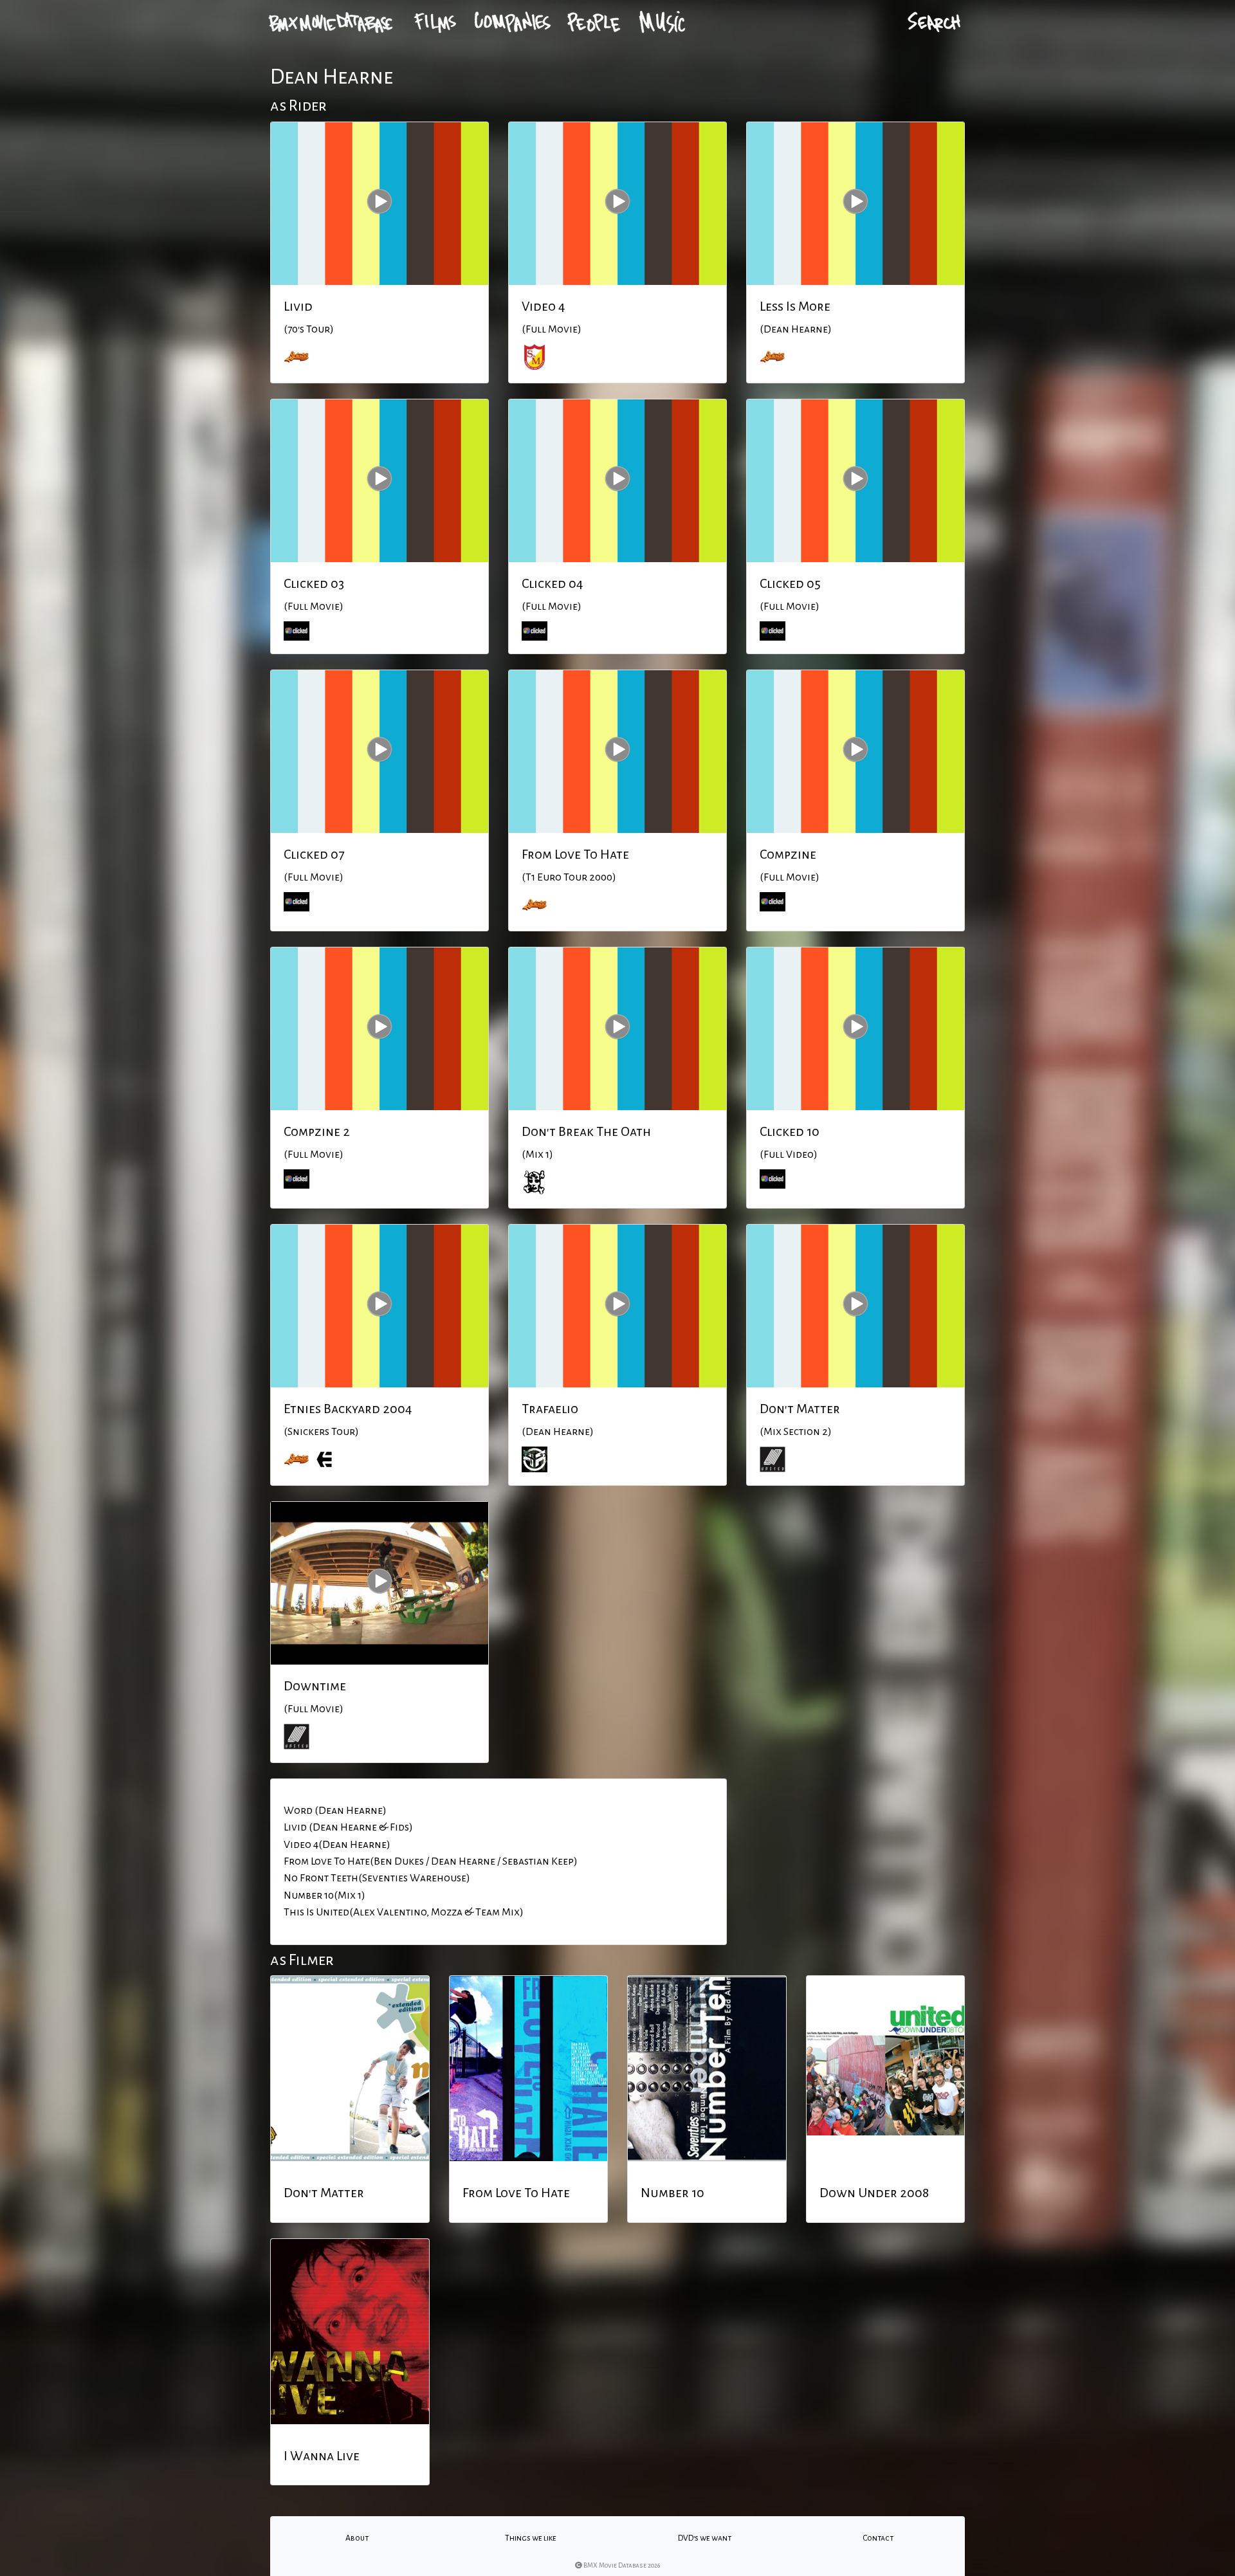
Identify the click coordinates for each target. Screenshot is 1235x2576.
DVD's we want (705, 2538)
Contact (878, 2538)
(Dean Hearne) (796, 329)
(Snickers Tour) (321, 1432)
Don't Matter (800, 1409)
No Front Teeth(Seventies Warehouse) (377, 1878)
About (357, 2538)
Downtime (315, 1686)
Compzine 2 (317, 1131)
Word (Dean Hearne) (335, 1811)
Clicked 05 (790, 583)
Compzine (788, 854)
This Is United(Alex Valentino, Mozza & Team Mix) (404, 1912)
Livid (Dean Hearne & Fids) (348, 1827)
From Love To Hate (575, 854)
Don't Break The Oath (586, 1131)
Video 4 (544, 306)
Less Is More (795, 306)
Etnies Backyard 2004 (348, 1409)
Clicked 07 (314, 854)
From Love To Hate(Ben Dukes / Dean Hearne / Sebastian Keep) (431, 1861)
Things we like (531, 2538)
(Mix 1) (537, 1155)
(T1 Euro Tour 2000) (569, 877)
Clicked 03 (314, 583)
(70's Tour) (309, 329)
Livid (298, 306)
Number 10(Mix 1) (325, 1895)
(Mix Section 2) (796, 1432)
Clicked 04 (553, 583)
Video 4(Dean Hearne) (337, 1845)
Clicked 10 (790, 1131)
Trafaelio (550, 1409)
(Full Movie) (552, 329)
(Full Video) (789, 1155)
